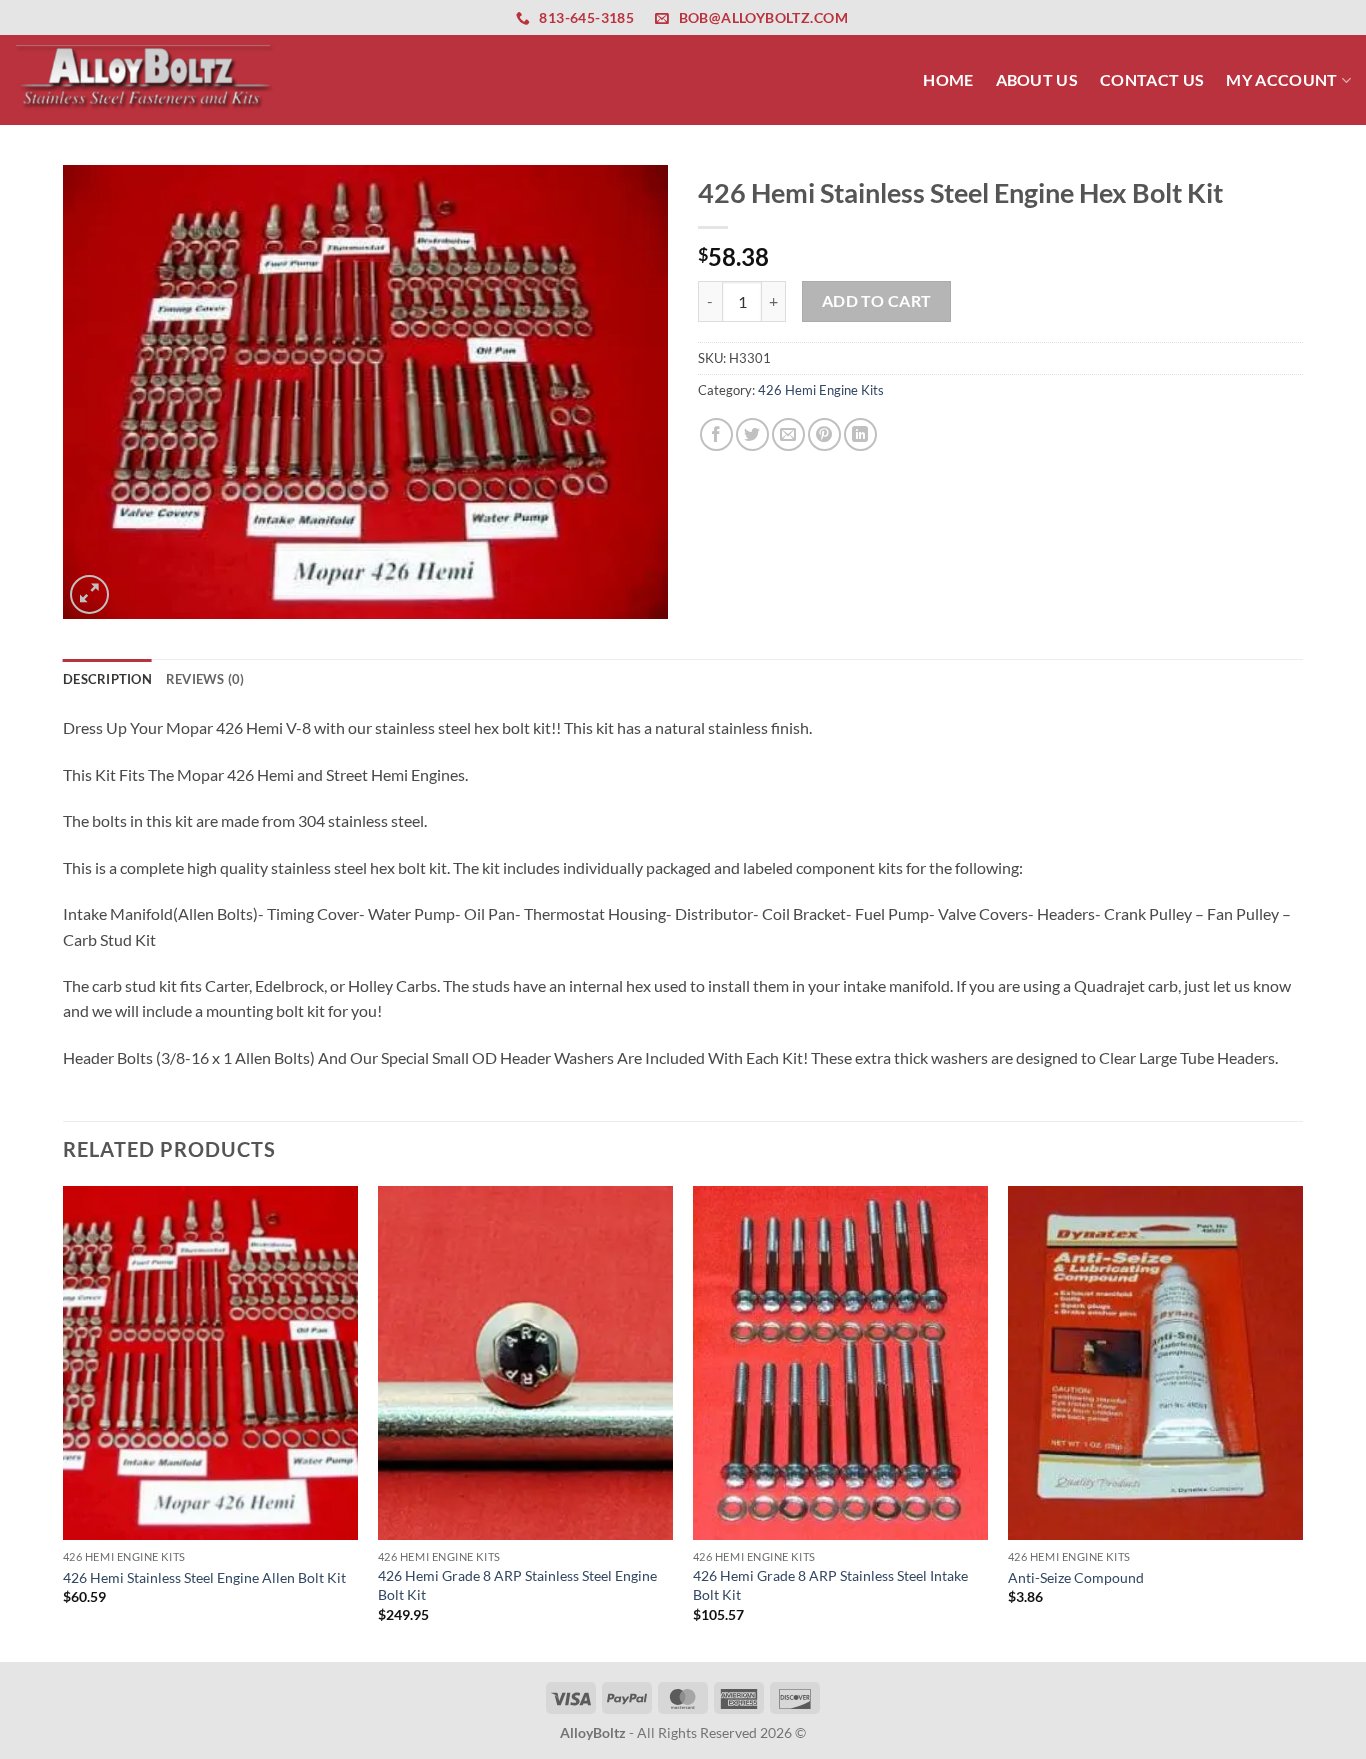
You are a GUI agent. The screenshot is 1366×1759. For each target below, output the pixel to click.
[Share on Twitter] (752, 434)
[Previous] (64, 1421)
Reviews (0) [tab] (205, 679)
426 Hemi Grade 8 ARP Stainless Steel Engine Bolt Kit (517, 1585)
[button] (89, 594)
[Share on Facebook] (716, 434)
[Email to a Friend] (788, 434)
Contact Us (1152, 79)
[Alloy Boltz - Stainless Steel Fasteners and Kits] (145, 79)
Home (948, 79)
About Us (1037, 79)
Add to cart (877, 301)
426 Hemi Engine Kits (821, 390)
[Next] (1302, 1421)
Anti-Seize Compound (1076, 1577)
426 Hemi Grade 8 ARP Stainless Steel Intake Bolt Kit (830, 1585)
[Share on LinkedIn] (860, 434)
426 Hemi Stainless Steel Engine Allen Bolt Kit (204, 1577)
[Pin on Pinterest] (824, 434)
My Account (1281, 79)
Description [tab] (107, 679)
